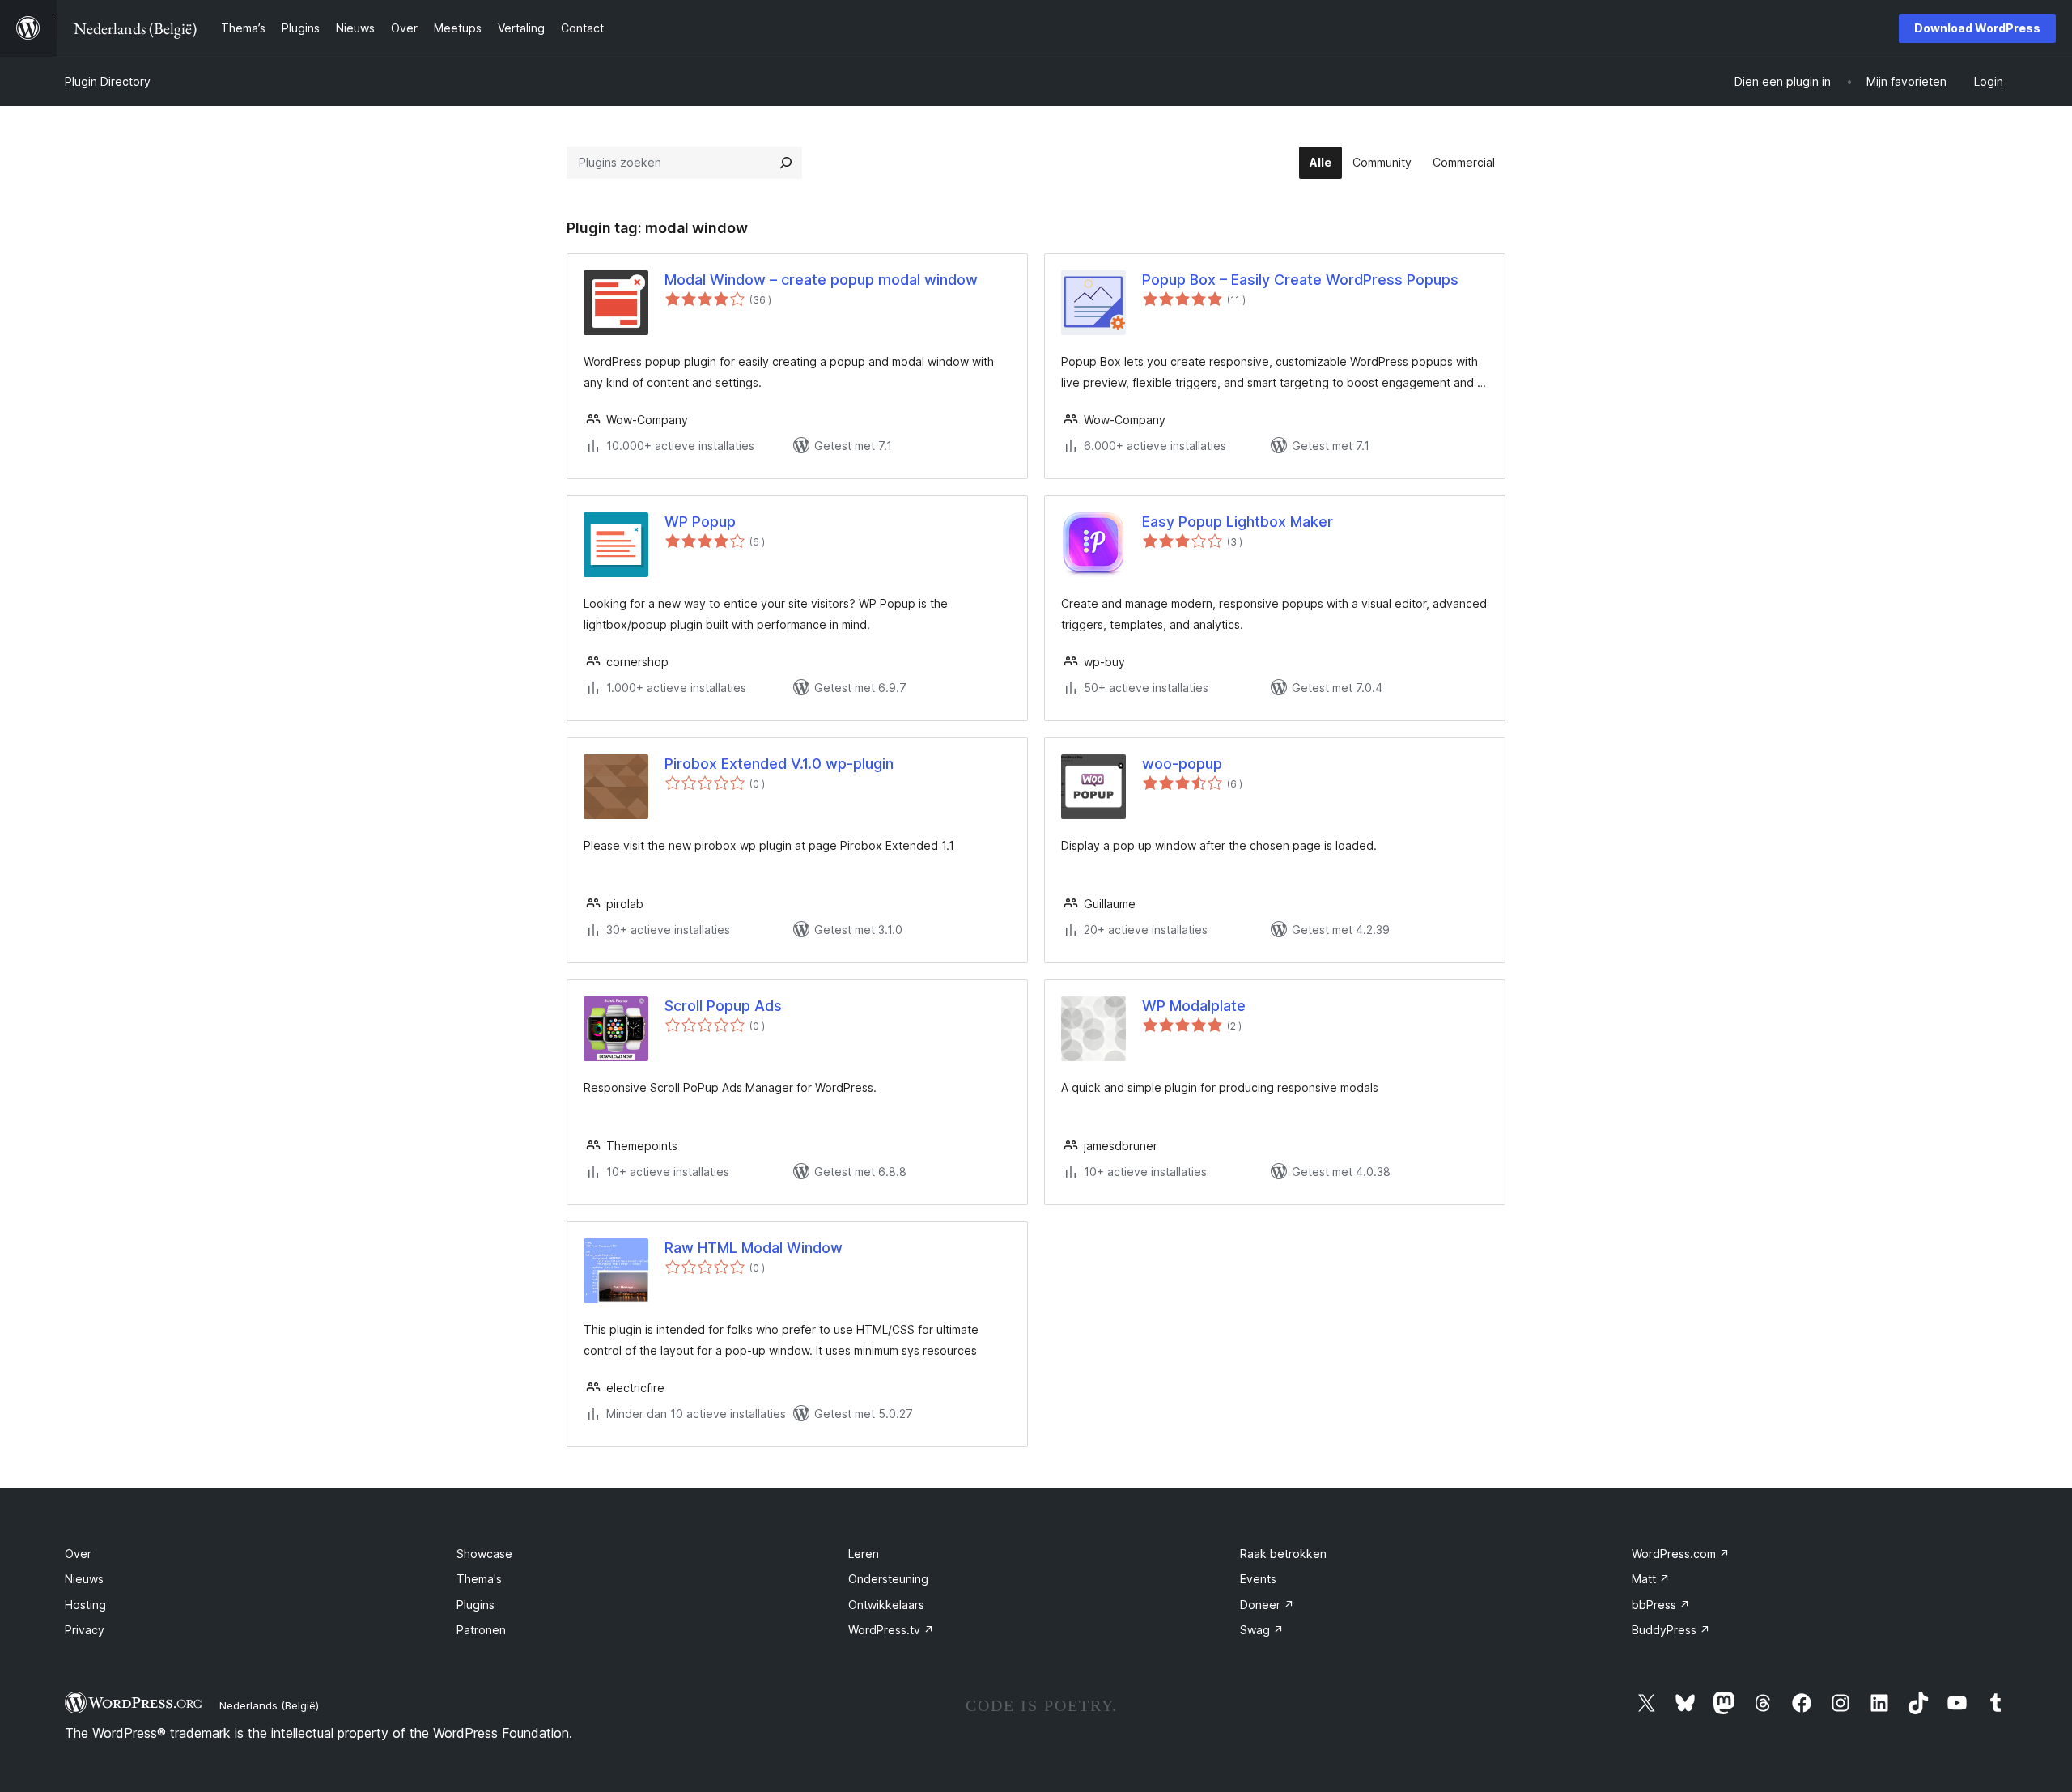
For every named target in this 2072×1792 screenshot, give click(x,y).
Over (78, 1554)
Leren (864, 1554)
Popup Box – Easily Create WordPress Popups (1300, 280)
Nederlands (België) (269, 1705)
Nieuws (84, 1579)
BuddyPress (1671, 1630)
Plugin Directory (108, 81)
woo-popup (1182, 764)
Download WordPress (1977, 28)
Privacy (85, 1630)
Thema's (479, 1579)
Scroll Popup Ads (723, 1006)
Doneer (1267, 1605)
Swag (1262, 1630)
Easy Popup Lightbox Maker (1238, 522)
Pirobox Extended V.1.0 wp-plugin (779, 764)
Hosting (85, 1605)
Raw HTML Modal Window (754, 1248)
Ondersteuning (888, 1579)
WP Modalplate (1194, 1006)
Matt (1651, 1579)
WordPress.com (1681, 1554)
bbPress (1661, 1605)
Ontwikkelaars (886, 1605)
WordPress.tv (891, 1630)
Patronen (481, 1630)
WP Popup (700, 522)
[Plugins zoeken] (786, 163)
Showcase (484, 1554)
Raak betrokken (1283, 1554)
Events (1258, 1579)
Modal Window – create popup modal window (821, 280)
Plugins (476, 1605)
